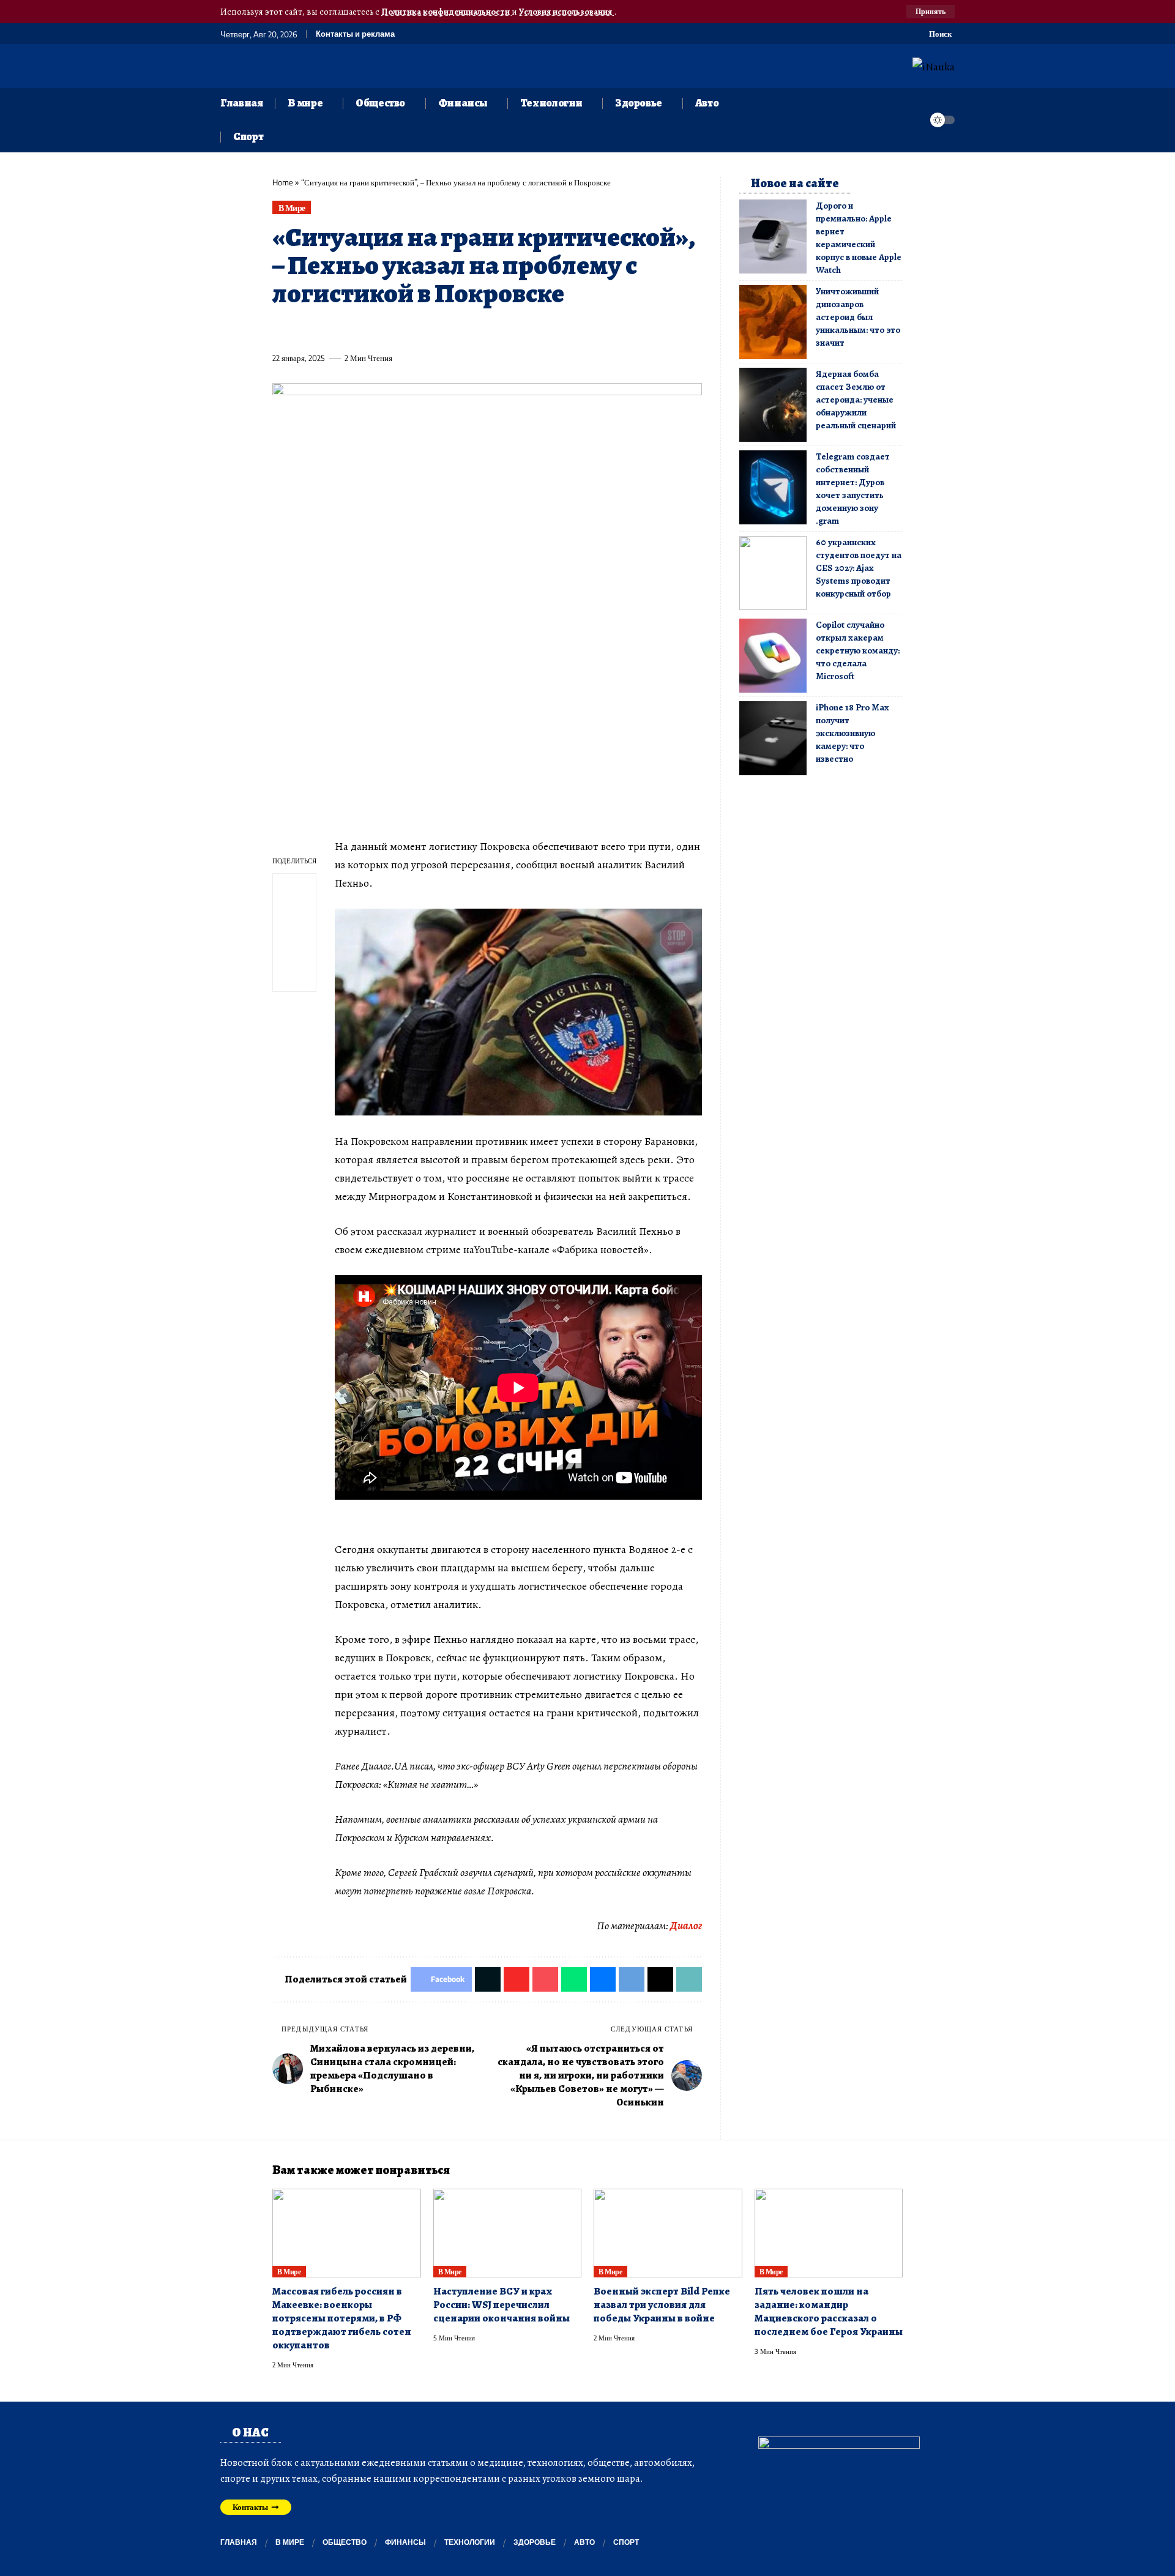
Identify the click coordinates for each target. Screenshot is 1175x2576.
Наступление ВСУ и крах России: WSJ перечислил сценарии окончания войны (502, 2305)
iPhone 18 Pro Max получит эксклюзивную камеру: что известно (852, 733)
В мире (292, 208)
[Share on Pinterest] (349, 330)
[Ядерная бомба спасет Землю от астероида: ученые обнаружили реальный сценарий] (773, 405)
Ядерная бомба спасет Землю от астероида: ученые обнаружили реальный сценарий (856, 400)
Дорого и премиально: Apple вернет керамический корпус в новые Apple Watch (859, 238)
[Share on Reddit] (439, 330)
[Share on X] (304, 330)
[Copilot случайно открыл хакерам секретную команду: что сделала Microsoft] (773, 656)
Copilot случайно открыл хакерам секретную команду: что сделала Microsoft (858, 650)
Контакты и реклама (355, 34)
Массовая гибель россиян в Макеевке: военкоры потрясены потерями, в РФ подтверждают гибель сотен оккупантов (342, 2318)
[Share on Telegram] (485, 330)
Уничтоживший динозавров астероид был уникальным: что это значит (858, 317)
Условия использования (566, 12)
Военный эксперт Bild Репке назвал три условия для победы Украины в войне (662, 2305)
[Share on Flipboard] (326, 330)
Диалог (686, 1926)
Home (283, 182)
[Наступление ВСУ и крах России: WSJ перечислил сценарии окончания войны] (508, 2233)
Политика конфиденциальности (446, 12)
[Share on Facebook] (281, 330)
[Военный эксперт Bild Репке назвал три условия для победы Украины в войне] (668, 2233)
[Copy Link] (530, 330)
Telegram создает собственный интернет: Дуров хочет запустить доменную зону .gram (853, 489)
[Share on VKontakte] (462, 330)
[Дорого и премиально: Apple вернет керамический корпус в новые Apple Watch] (773, 236)
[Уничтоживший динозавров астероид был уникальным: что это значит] (773, 322)
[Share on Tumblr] (417, 330)
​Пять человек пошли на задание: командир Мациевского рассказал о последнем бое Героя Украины (829, 2311)
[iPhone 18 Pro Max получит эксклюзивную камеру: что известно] (773, 738)
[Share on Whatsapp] (371, 330)
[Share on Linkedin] (394, 330)
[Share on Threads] (507, 330)
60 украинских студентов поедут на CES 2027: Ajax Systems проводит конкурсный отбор (859, 568)
